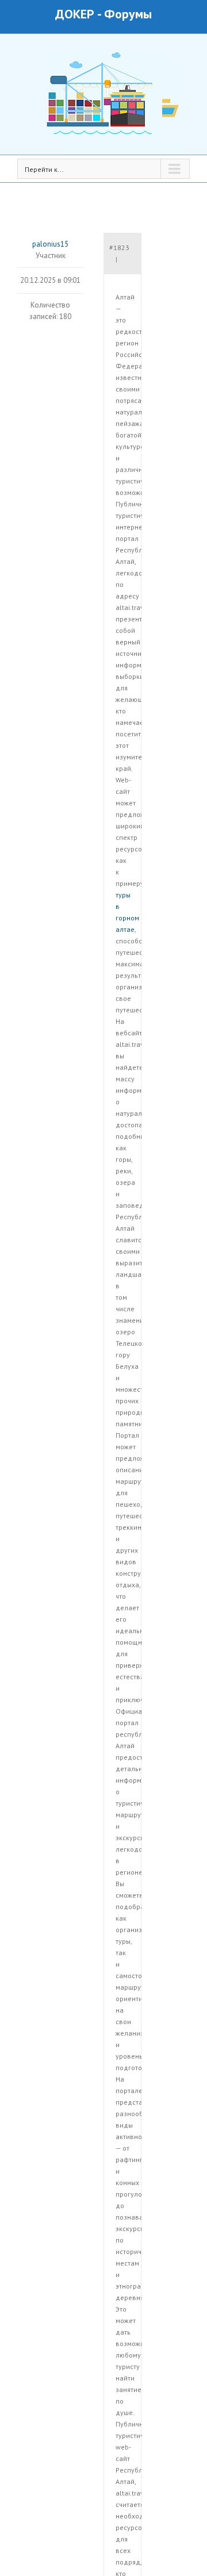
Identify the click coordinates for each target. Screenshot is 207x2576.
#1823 (119, 247)
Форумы (128, 14)
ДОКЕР (75, 14)
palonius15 (50, 244)
